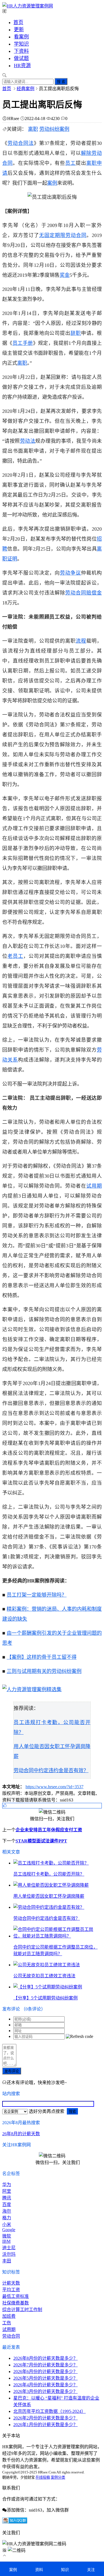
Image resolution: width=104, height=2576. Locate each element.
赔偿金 (94, 593)
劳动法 (28, 441)
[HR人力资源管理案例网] (28, 6)
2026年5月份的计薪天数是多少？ (45, 2378)
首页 (18, 22)
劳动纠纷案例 (54, 129)
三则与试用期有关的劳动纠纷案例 (44, 1671)
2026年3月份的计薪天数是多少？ (45, 2391)
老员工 (15, 956)
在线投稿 (43, 2477)
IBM (6, 2241)
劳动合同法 (21, 143)
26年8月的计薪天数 (21, 2134)
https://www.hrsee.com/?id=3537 (54, 1787)
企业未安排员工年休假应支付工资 (49, 1830)
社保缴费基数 (16, 2303)
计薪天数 (11, 2283)
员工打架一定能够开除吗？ (37, 1595)
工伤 (7, 2323)
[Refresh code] (79, 2037)
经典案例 (26, 89)
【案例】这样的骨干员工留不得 (42, 1657)
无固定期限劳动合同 (63, 235)
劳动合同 (76, 593)
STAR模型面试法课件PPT (41, 1841)
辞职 (76, 333)
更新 (19, 30)
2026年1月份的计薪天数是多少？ (45, 2425)
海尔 (7, 2211)
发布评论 (12, 2071)
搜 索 (61, 82)
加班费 (9, 2316)
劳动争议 (70, 573)
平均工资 (11, 2290)
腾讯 (7, 2198)
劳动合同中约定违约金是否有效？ (51, 1771)
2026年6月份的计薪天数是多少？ (45, 2372)
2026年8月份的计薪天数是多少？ (45, 2358)
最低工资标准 (16, 2296)
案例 (52, 183)
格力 (7, 2218)
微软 (7, 2236)
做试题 (21, 58)
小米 (7, 2224)
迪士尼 (9, 2248)
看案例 (21, 37)
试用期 (94, 1186)
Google (9, 2230)
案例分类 (58, 2477)
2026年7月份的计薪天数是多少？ (45, 2365)
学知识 (21, 44)
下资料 (21, 51)
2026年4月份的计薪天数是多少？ (45, 2385)
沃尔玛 (9, 2254)
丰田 (7, 2261)
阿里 (7, 2191)
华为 (7, 2185)
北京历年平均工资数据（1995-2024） (50, 2411)
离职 (33, 129)
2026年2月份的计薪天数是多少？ (45, 2418)
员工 (70, 163)
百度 (7, 2205)
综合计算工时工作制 (22, 2310)
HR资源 (22, 66)
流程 (81, 641)
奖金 (65, 275)
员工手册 (23, 343)
